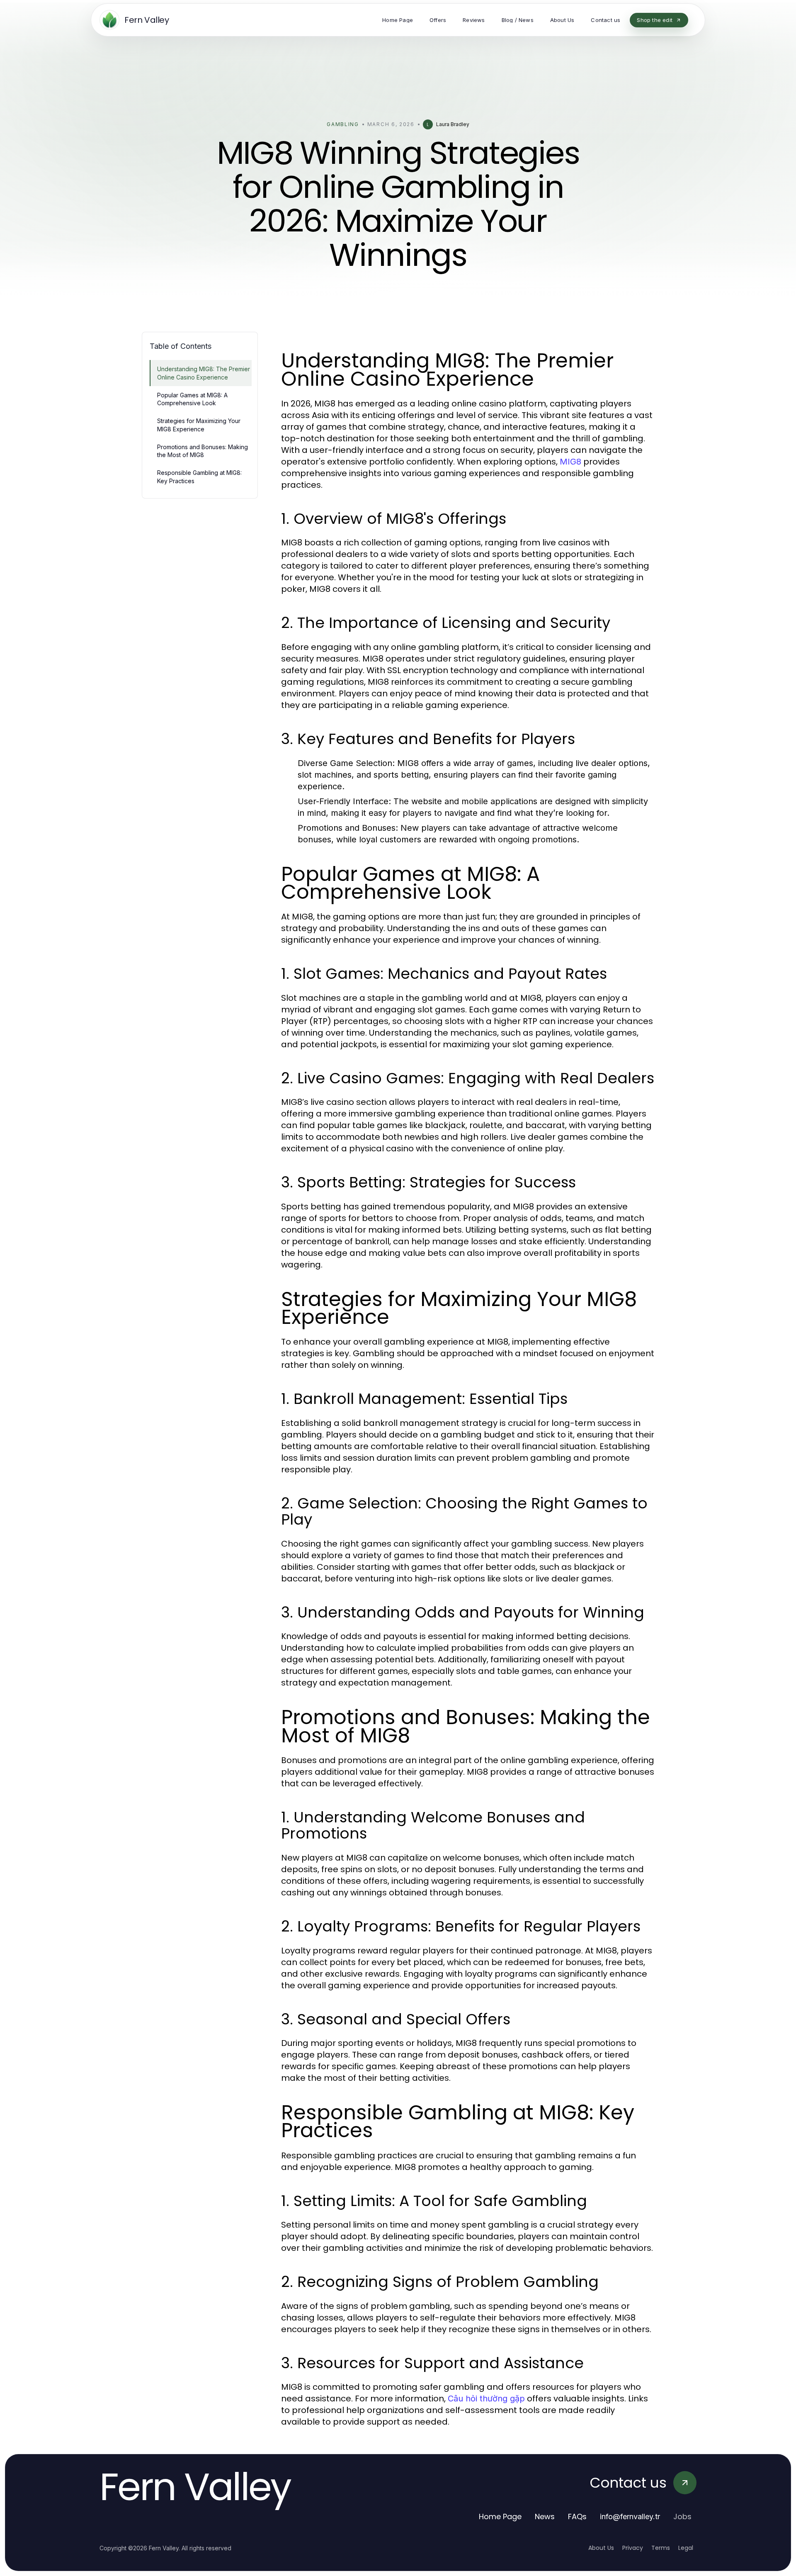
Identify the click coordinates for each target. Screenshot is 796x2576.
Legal (686, 2548)
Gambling (343, 124)
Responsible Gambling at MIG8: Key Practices (199, 477)
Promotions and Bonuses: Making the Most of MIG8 (203, 451)
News (545, 2516)
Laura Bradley (453, 124)
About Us (601, 2548)
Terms (661, 2548)
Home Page (500, 2516)
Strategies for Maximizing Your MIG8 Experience (199, 425)
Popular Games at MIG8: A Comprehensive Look (192, 399)
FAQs (577, 2516)
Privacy (633, 2548)
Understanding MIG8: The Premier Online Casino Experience (204, 373)
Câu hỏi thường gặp (486, 2398)
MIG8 (570, 462)
